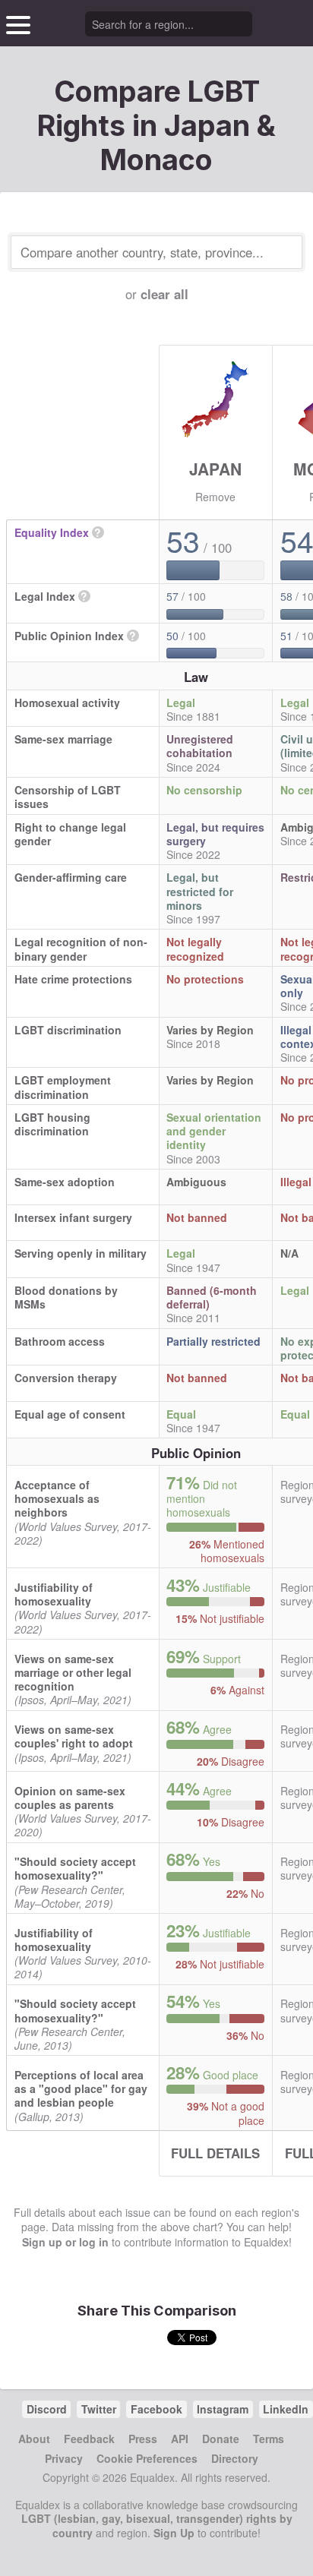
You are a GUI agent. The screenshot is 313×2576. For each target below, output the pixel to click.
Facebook (156, 2409)
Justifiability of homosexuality (54, 1594)
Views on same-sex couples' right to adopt (74, 1736)
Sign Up (174, 2533)
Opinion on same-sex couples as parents (70, 1798)
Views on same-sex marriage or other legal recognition (73, 1672)
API (180, 2439)
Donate (221, 2439)
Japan (215, 469)
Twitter (99, 2409)
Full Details (215, 2153)
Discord (47, 2409)
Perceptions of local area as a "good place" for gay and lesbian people (81, 2088)
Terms (269, 2439)
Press (143, 2439)
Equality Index (52, 532)
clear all (164, 294)
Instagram (223, 2409)
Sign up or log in (65, 2242)
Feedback (89, 2439)
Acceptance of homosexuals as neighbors (57, 1498)
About (34, 2439)
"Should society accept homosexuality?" (75, 1868)
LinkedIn (286, 2409)
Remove (215, 497)
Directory (235, 2458)
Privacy (64, 2458)
